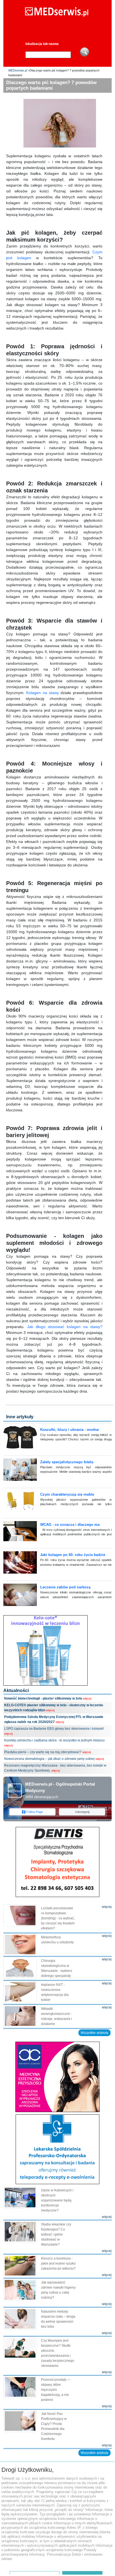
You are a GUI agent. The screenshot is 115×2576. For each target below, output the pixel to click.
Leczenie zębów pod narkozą (65, 1587)
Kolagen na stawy (43, 693)
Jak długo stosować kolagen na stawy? (65, 1327)
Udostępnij (82, 1812)
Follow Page (35, 1812)
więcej (87, 1698)
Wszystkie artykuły (94, 2033)
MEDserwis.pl (18, 70)
